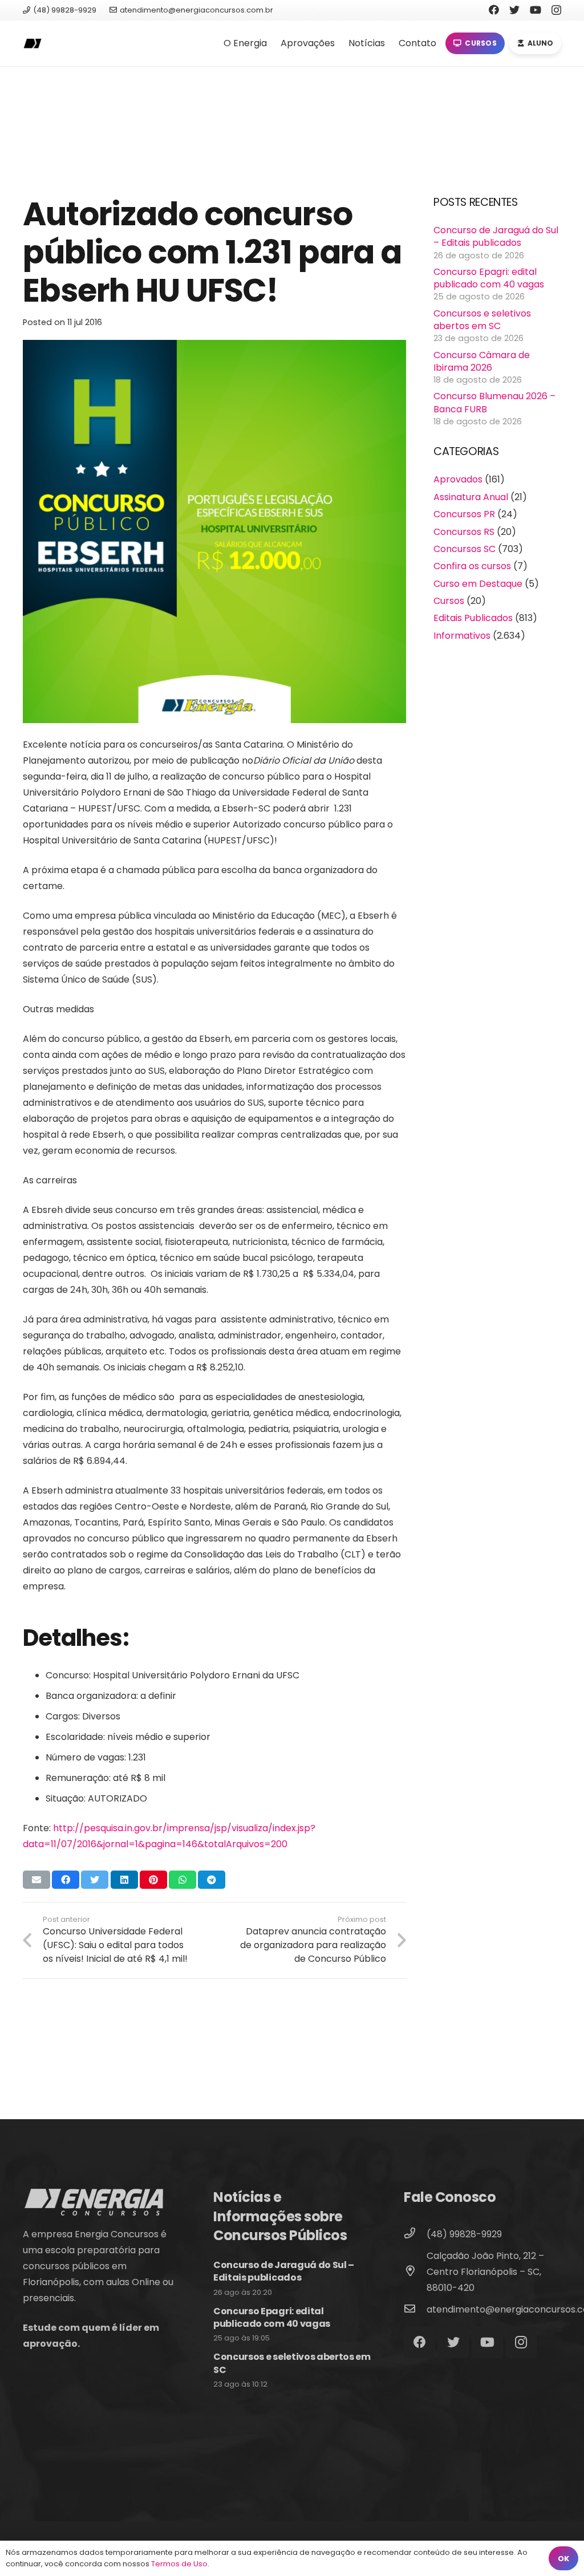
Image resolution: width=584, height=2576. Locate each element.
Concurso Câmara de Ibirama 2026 (482, 361)
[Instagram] (556, 10)
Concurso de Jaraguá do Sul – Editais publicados (496, 236)
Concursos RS (464, 532)
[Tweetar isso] (95, 1880)
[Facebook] (494, 10)
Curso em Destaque (478, 584)
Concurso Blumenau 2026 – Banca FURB (494, 402)
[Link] (32, 44)
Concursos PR (464, 514)
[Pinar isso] (153, 1880)
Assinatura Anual (471, 497)
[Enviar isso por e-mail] (36, 1880)
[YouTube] (536, 10)
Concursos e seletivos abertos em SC (482, 320)
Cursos (449, 601)
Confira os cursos (472, 566)
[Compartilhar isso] (66, 1880)
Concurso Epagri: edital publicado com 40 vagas (489, 278)
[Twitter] (514, 10)
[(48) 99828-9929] (415, 2234)
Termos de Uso (179, 2564)
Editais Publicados (473, 618)
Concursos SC (465, 549)
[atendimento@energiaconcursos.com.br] (415, 2310)
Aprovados (458, 479)
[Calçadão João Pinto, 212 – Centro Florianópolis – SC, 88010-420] (415, 2272)
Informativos (462, 636)
